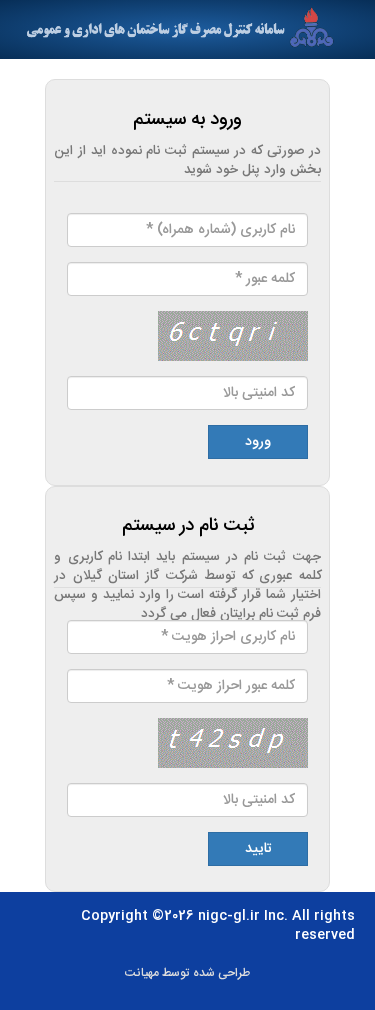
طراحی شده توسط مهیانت (188, 973)
